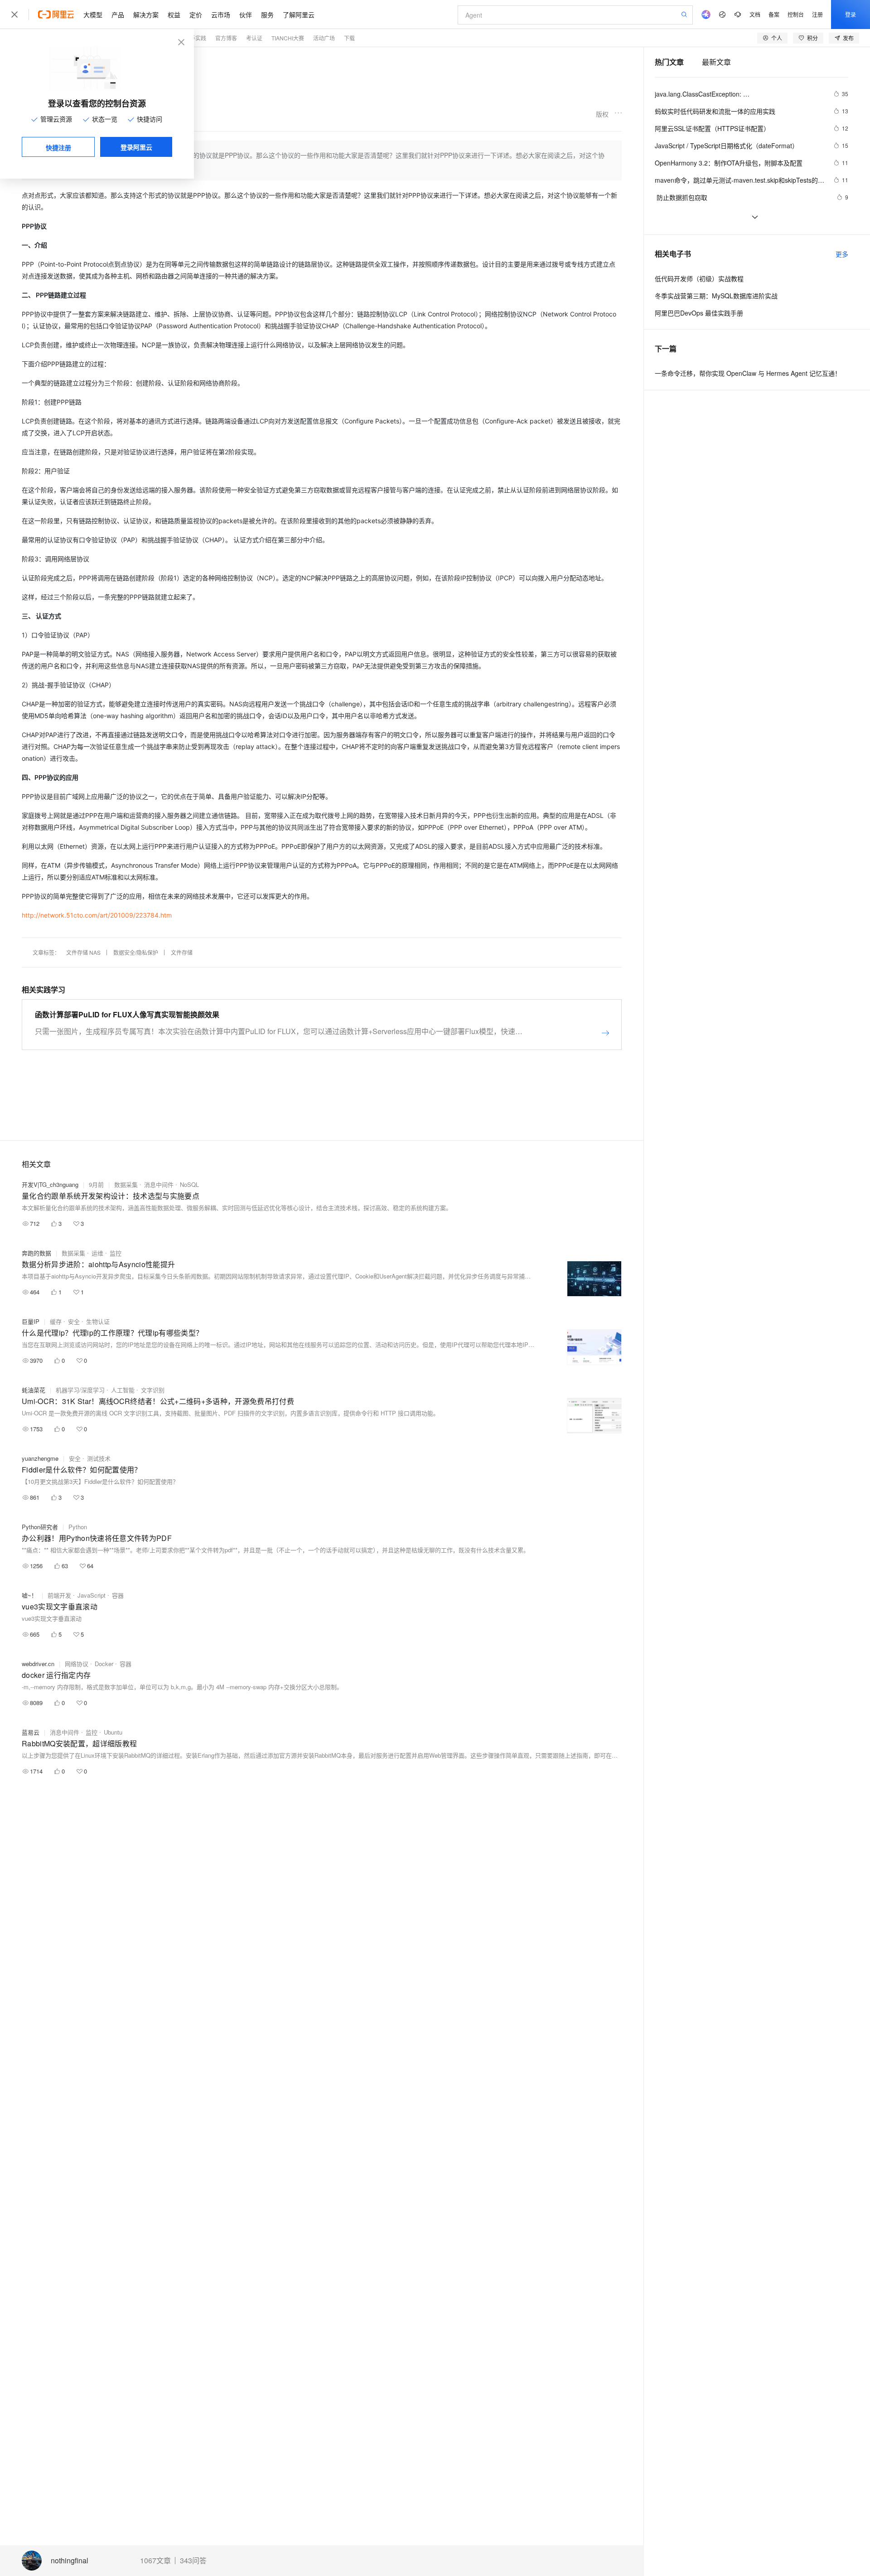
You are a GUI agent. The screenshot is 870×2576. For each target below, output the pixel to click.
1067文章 (155, 2561)
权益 (174, 15)
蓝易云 (31, 1732)
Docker (104, 1664)
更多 (842, 254)
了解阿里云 (299, 15)
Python (78, 1527)
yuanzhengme (40, 1458)
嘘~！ (29, 1595)
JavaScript (92, 1595)
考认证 (254, 38)
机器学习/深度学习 (80, 1390)
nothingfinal (70, 2561)
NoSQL (189, 1184)
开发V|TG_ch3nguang (50, 1184)
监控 (116, 1253)
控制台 (796, 14)
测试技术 (99, 1458)
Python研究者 (40, 1527)
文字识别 (153, 1390)
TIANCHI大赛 (288, 38)
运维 (97, 1253)
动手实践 (195, 38)
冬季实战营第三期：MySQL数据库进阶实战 (716, 296)
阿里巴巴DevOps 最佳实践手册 (699, 313)
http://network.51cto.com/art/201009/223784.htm (97, 915)
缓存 (56, 1321)
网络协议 (77, 1664)
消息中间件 (159, 1184)
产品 (118, 15)
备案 (774, 14)
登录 (851, 14)
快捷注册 (58, 147)
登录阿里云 (136, 147)
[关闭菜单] (14, 15)
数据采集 (126, 1184)
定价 (196, 15)
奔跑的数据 (36, 1253)
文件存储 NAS (83, 952)
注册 (817, 14)
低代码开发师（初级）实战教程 (699, 278)
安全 (74, 1321)
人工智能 (123, 1390)
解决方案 (146, 15)
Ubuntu (113, 1732)
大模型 (93, 15)
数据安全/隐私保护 (136, 952)
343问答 (193, 2561)
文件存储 (182, 952)
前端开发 (59, 1595)
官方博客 (226, 38)
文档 (755, 14)
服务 (267, 15)
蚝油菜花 (34, 1390)
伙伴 (246, 15)
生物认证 (98, 1321)
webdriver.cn (38, 1664)
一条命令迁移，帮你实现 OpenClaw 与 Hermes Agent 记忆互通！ (748, 373)
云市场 (221, 15)
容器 (118, 1595)
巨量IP (31, 1321)
